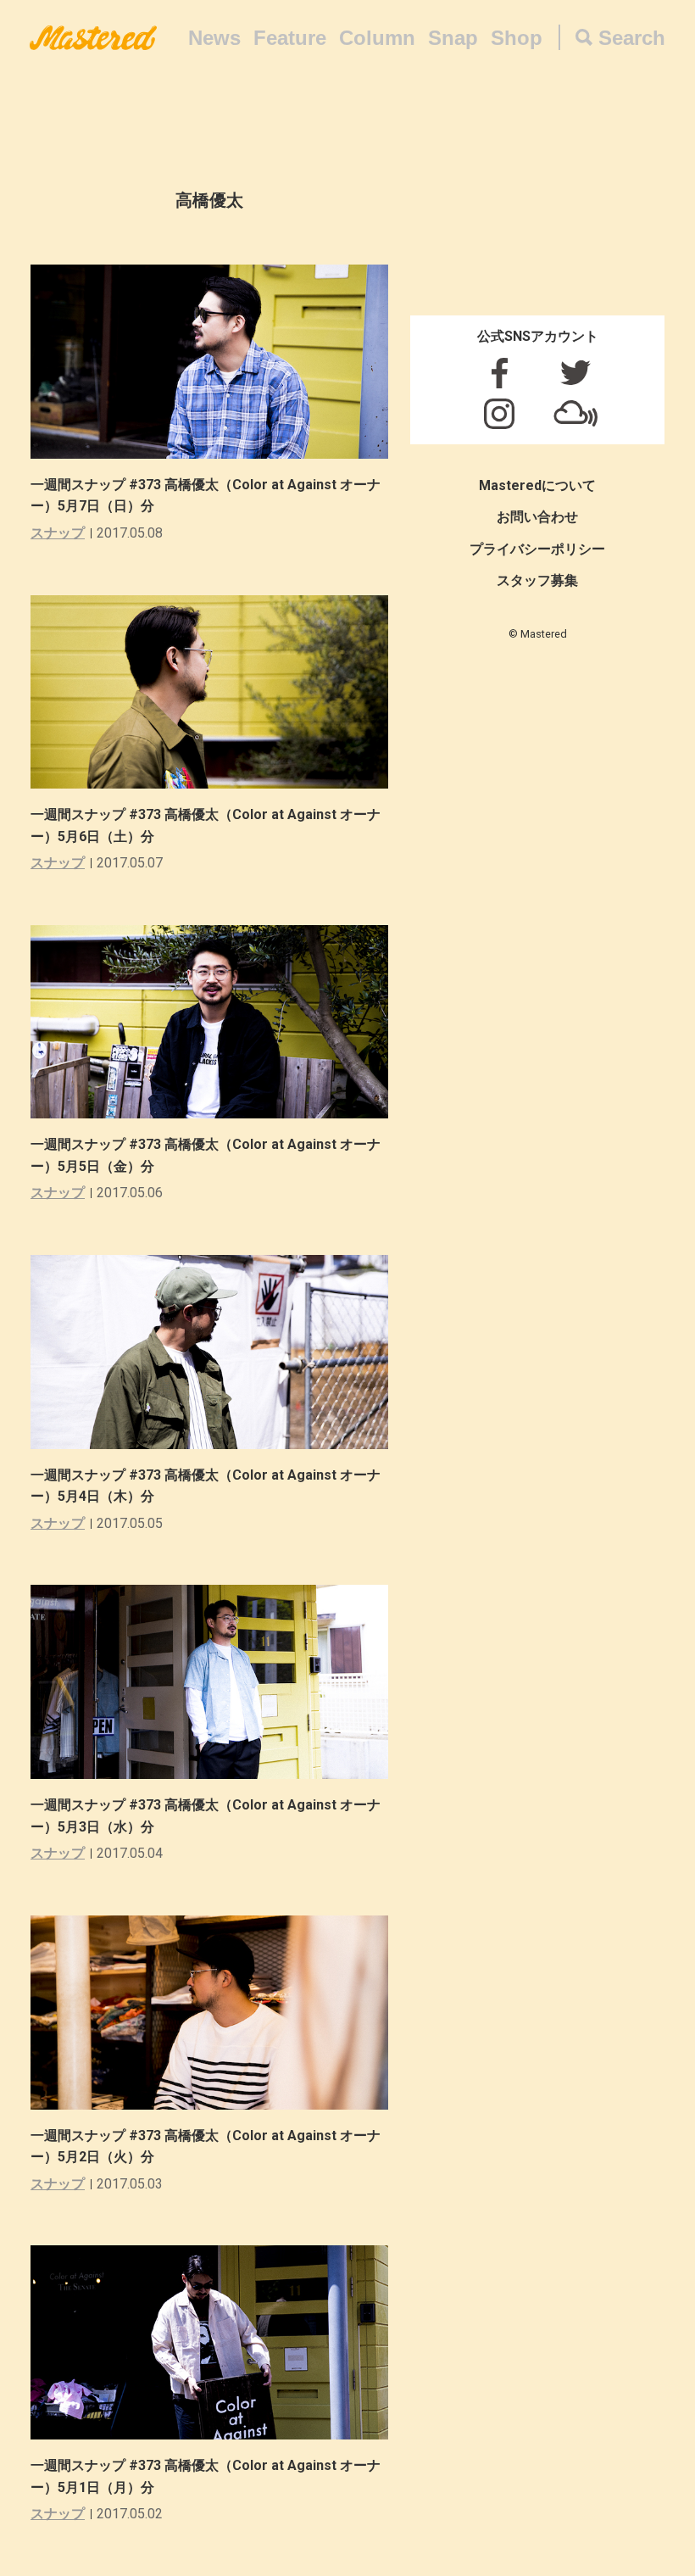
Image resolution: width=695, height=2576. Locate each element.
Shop (517, 38)
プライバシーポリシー (537, 549)
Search (632, 38)
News (214, 38)
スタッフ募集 (537, 580)
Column (377, 38)
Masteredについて (537, 485)
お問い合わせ (537, 517)
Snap (453, 38)
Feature (290, 38)
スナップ (58, 533)
